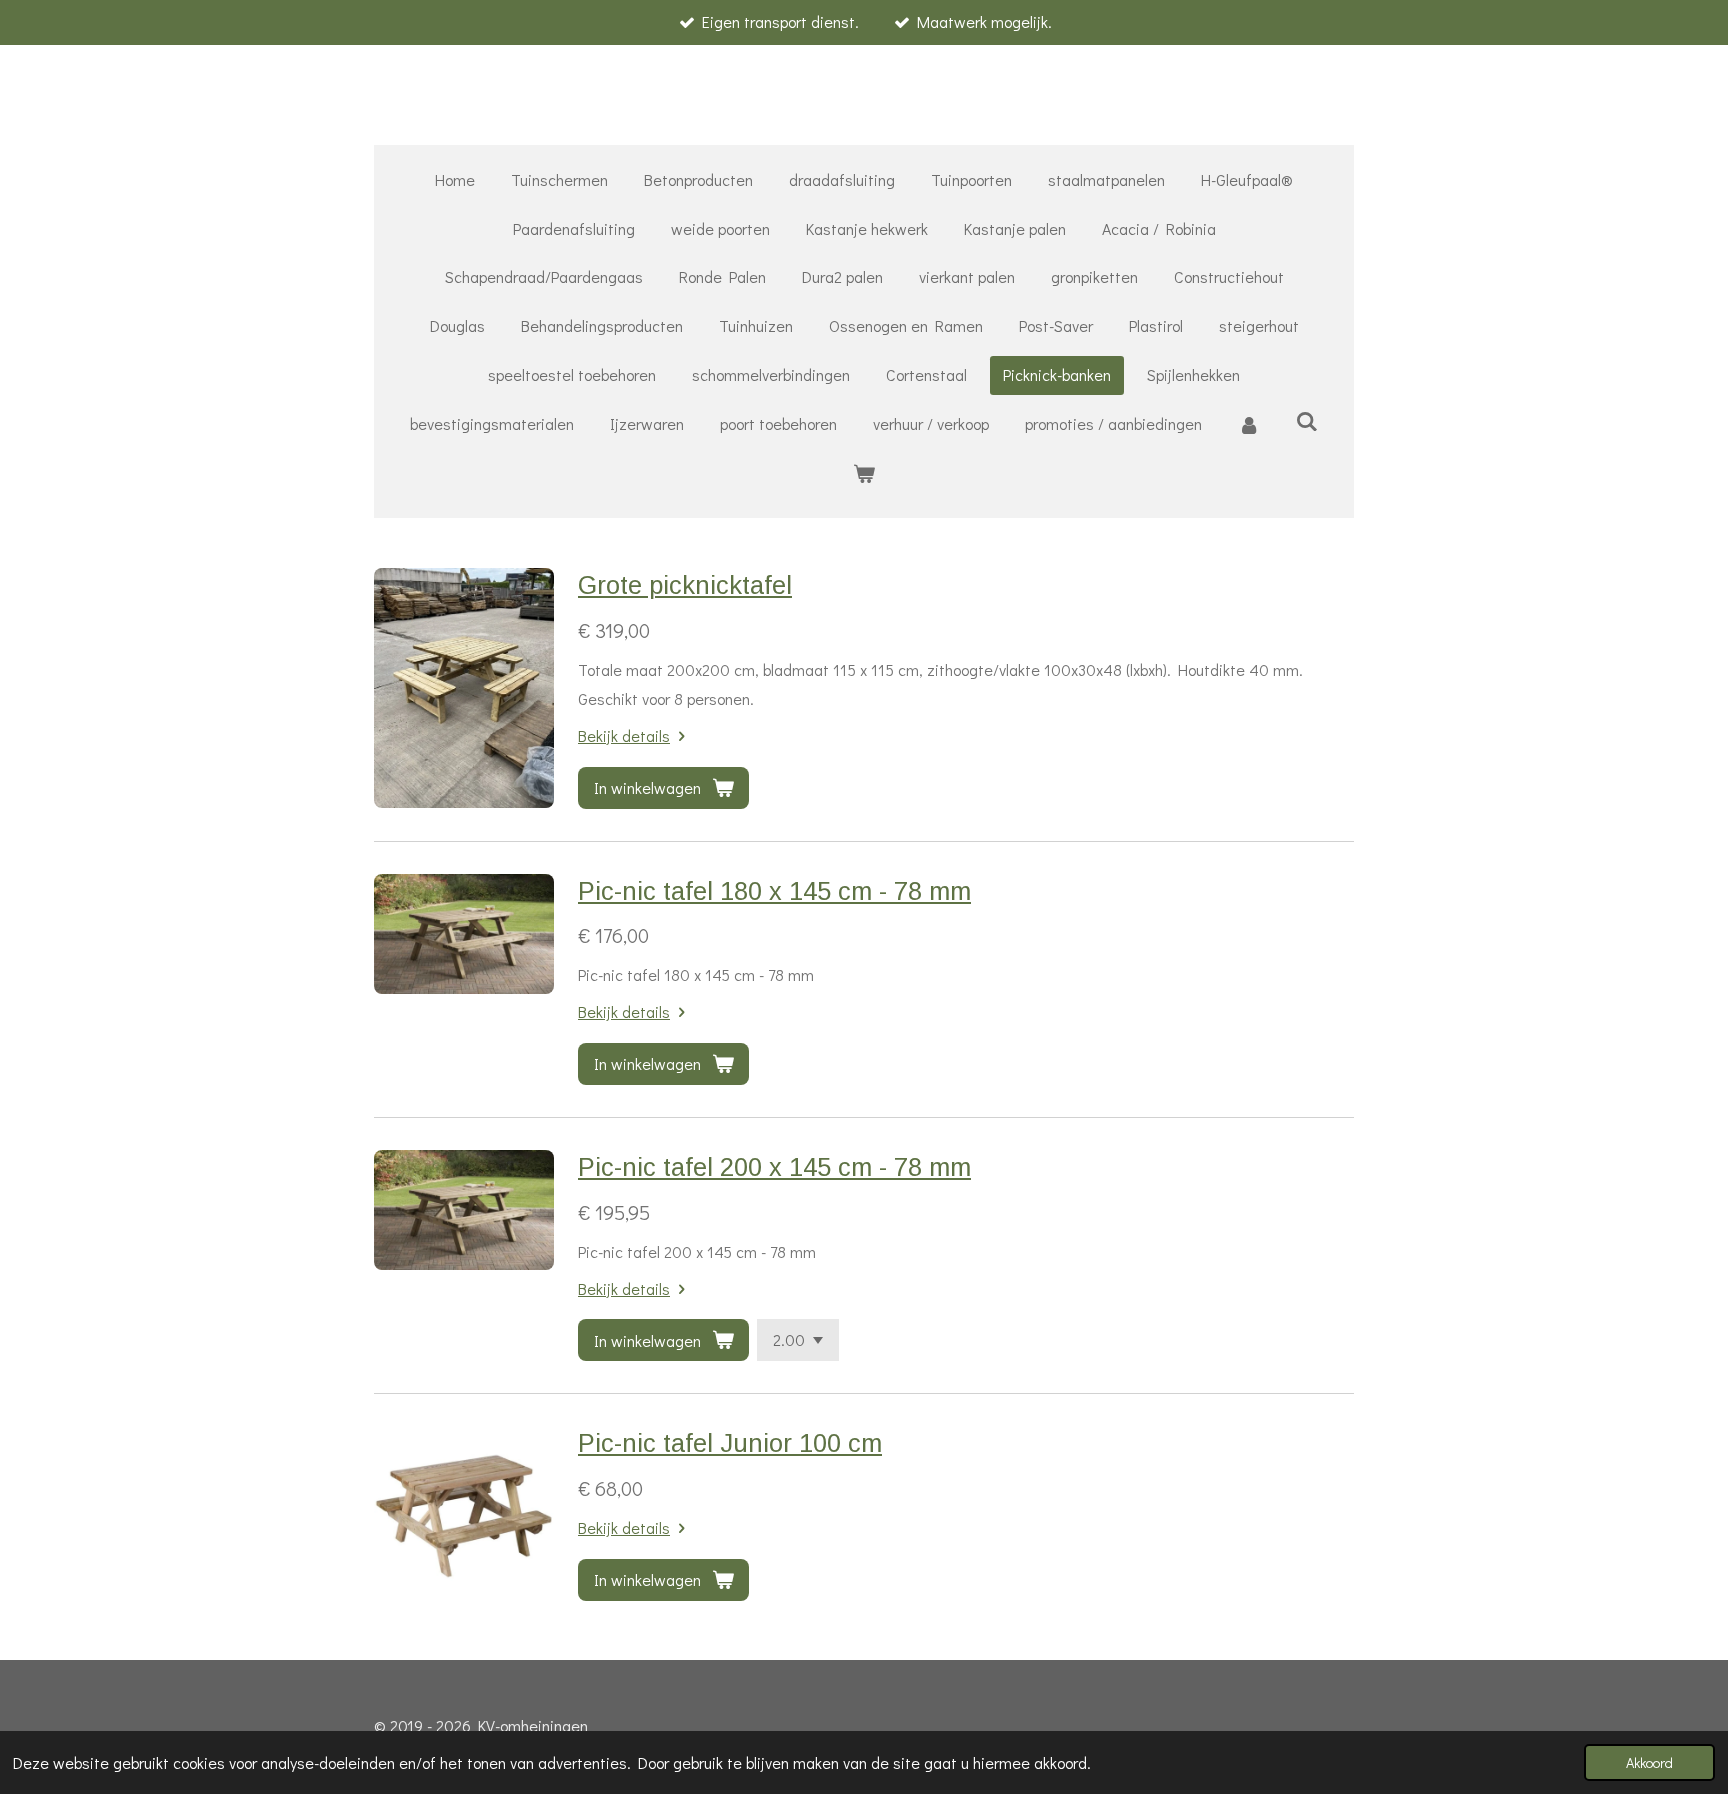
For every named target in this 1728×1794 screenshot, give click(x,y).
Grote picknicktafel (685, 585)
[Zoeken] (1307, 420)
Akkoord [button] (1649, 1762)
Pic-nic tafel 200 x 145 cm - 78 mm (774, 1167)
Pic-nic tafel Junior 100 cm (730, 1443)
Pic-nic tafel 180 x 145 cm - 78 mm (774, 891)
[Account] (1249, 424)
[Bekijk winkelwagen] (864, 473)
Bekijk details (624, 735)
